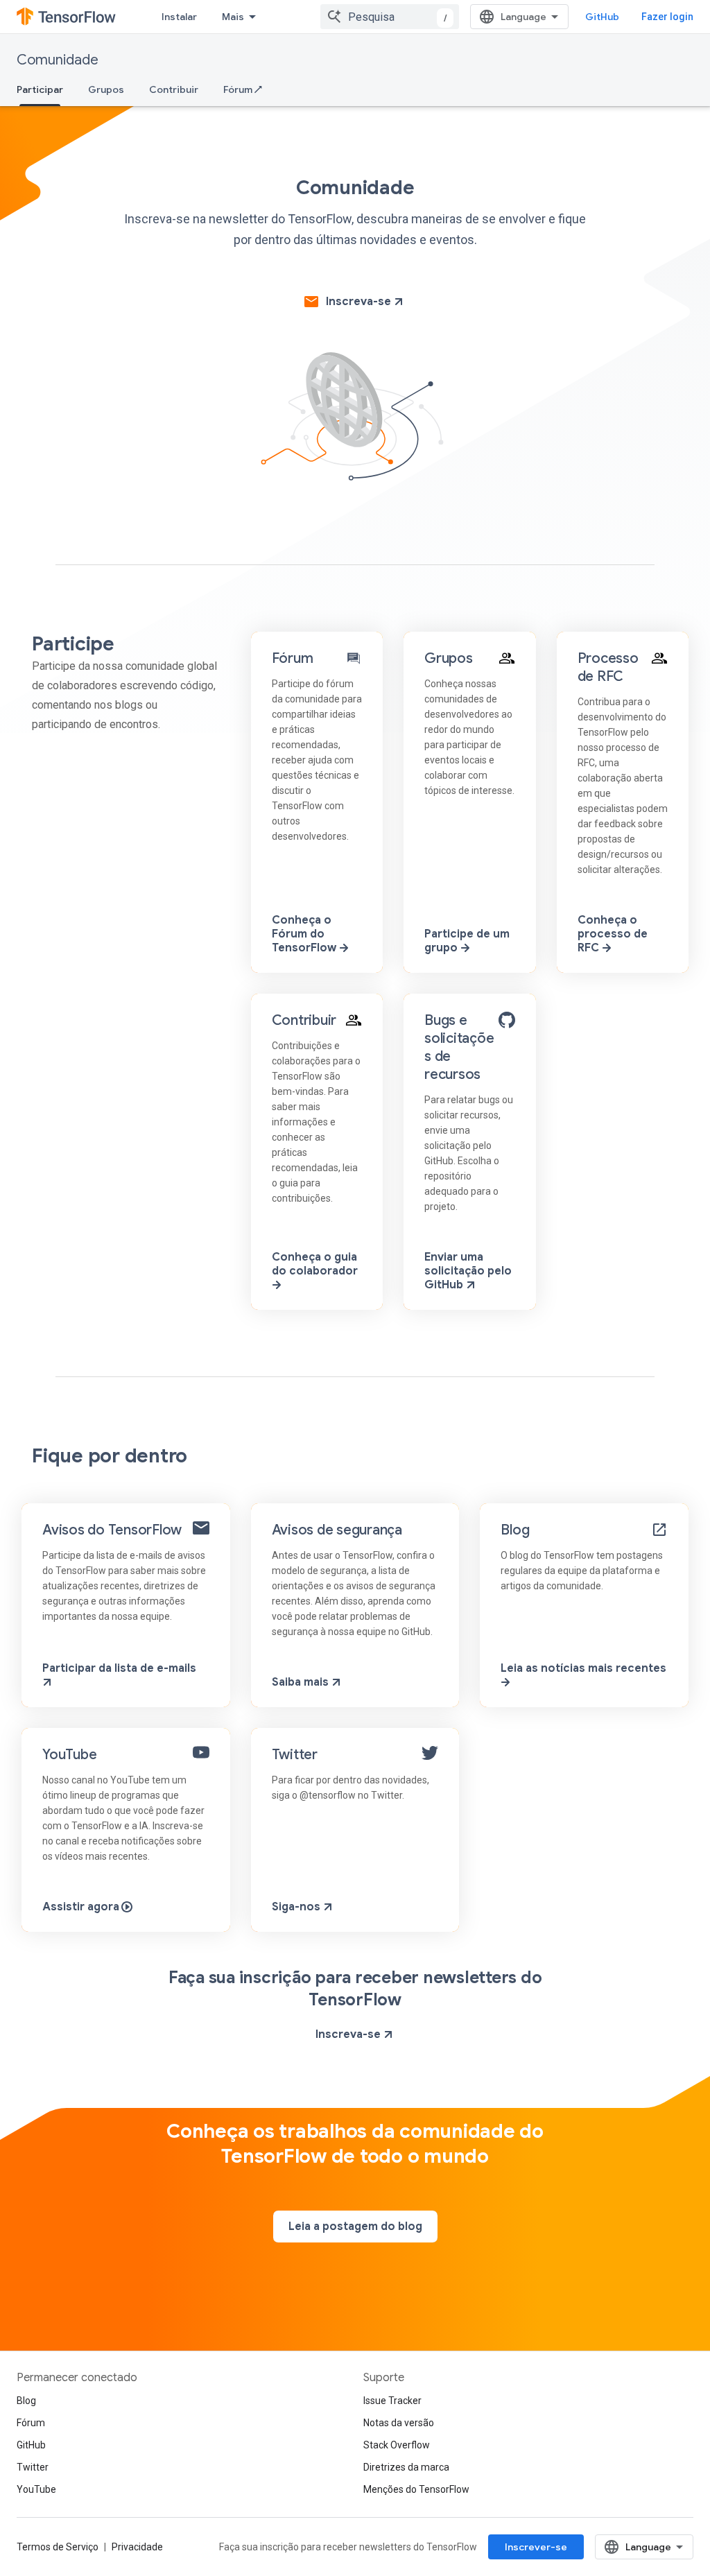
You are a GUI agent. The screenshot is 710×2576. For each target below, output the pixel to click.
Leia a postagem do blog (355, 2227)
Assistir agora (82, 1907)
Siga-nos (297, 1907)
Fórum (293, 658)
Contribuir (174, 89)
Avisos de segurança (337, 1530)
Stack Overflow (397, 2445)
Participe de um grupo (467, 941)
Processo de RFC (608, 667)
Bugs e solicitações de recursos (459, 1047)
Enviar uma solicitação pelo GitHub (468, 1271)
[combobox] (390, 17)
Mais (233, 17)
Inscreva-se (358, 302)
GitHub (602, 17)
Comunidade (58, 60)
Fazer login (667, 17)
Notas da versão (399, 2423)
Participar (40, 89)
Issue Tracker (392, 2401)
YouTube (69, 1755)
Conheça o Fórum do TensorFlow (305, 934)
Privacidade (137, 2547)
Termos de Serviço (58, 2547)
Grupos (106, 89)
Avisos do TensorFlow (112, 1530)
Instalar (179, 17)
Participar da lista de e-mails (119, 1668)
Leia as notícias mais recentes (583, 1668)
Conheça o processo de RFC (613, 934)
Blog (515, 1530)
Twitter (295, 1755)
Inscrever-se (536, 2547)
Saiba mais (302, 1682)
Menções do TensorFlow (416, 2489)
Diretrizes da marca (406, 2467)
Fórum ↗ (243, 89)
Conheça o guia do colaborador (315, 1264)
